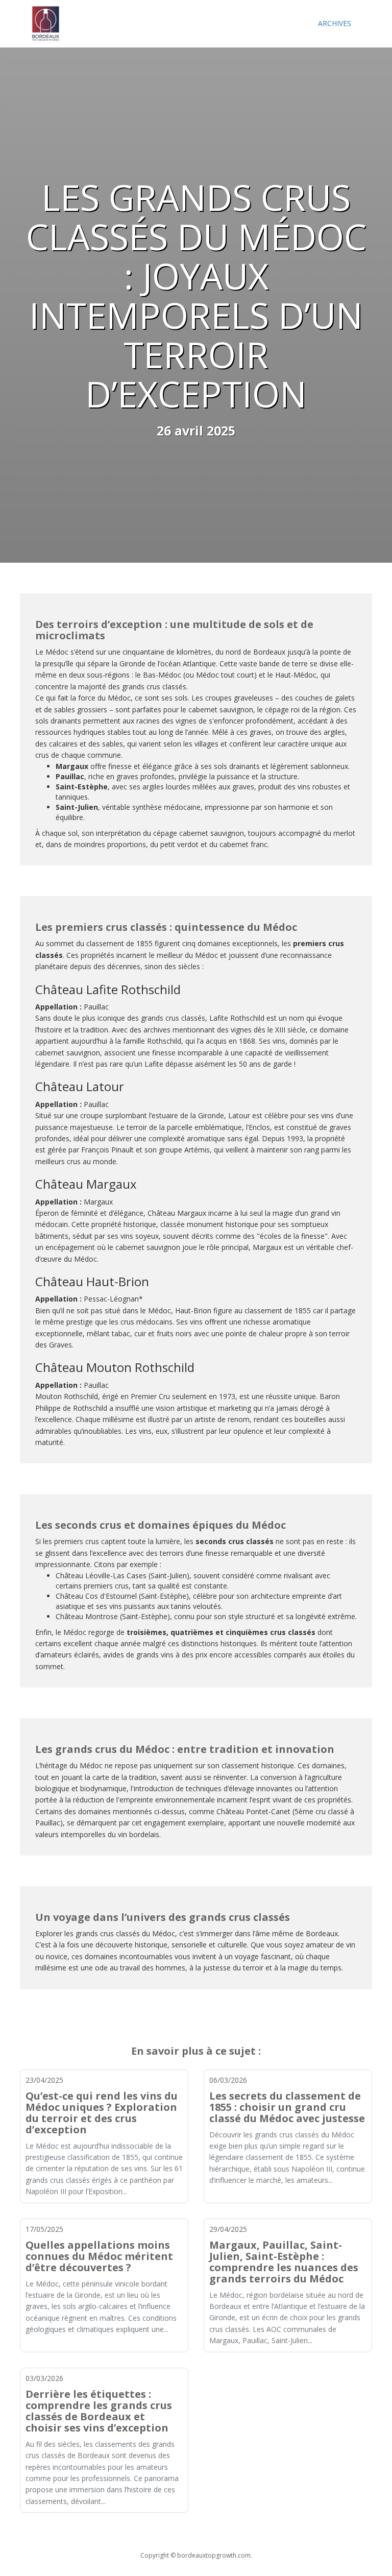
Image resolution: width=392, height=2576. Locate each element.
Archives (335, 23)
